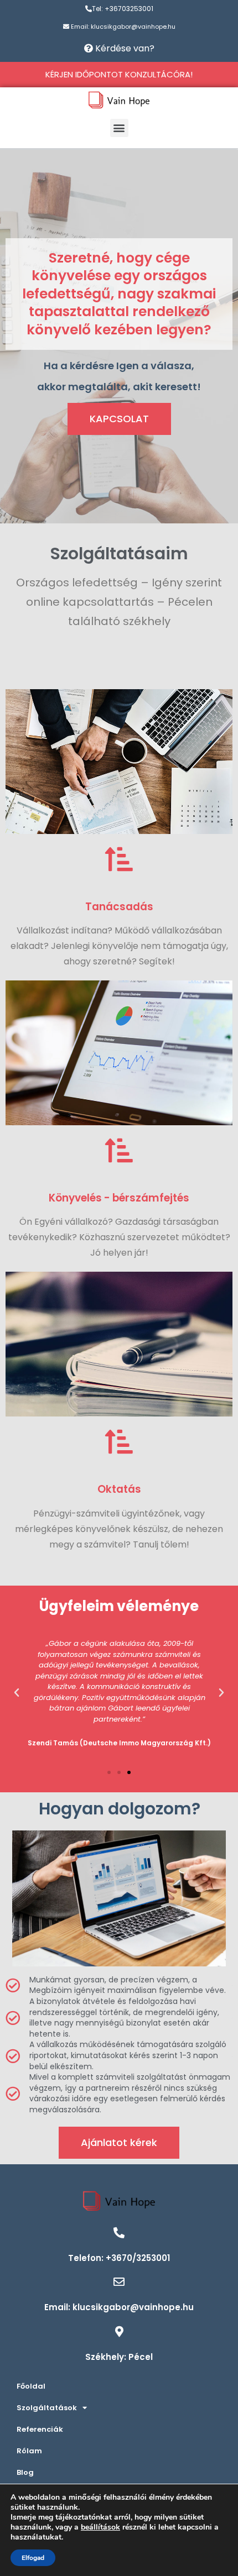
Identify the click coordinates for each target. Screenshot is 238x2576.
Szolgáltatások (47, 2408)
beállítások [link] (100, 2527)
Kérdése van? (124, 48)
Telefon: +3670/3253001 (119, 2258)
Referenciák (40, 2429)
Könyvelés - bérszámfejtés (119, 1198)
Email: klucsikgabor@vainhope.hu (119, 2307)
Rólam (29, 2451)
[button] (119, 128)
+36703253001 (129, 9)
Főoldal (31, 2386)
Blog (25, 2472)
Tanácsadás (119, 907)
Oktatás (119, 1489)
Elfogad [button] (33, 2558)
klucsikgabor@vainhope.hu (133, 27)
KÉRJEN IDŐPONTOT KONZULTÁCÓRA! (119, 74)
